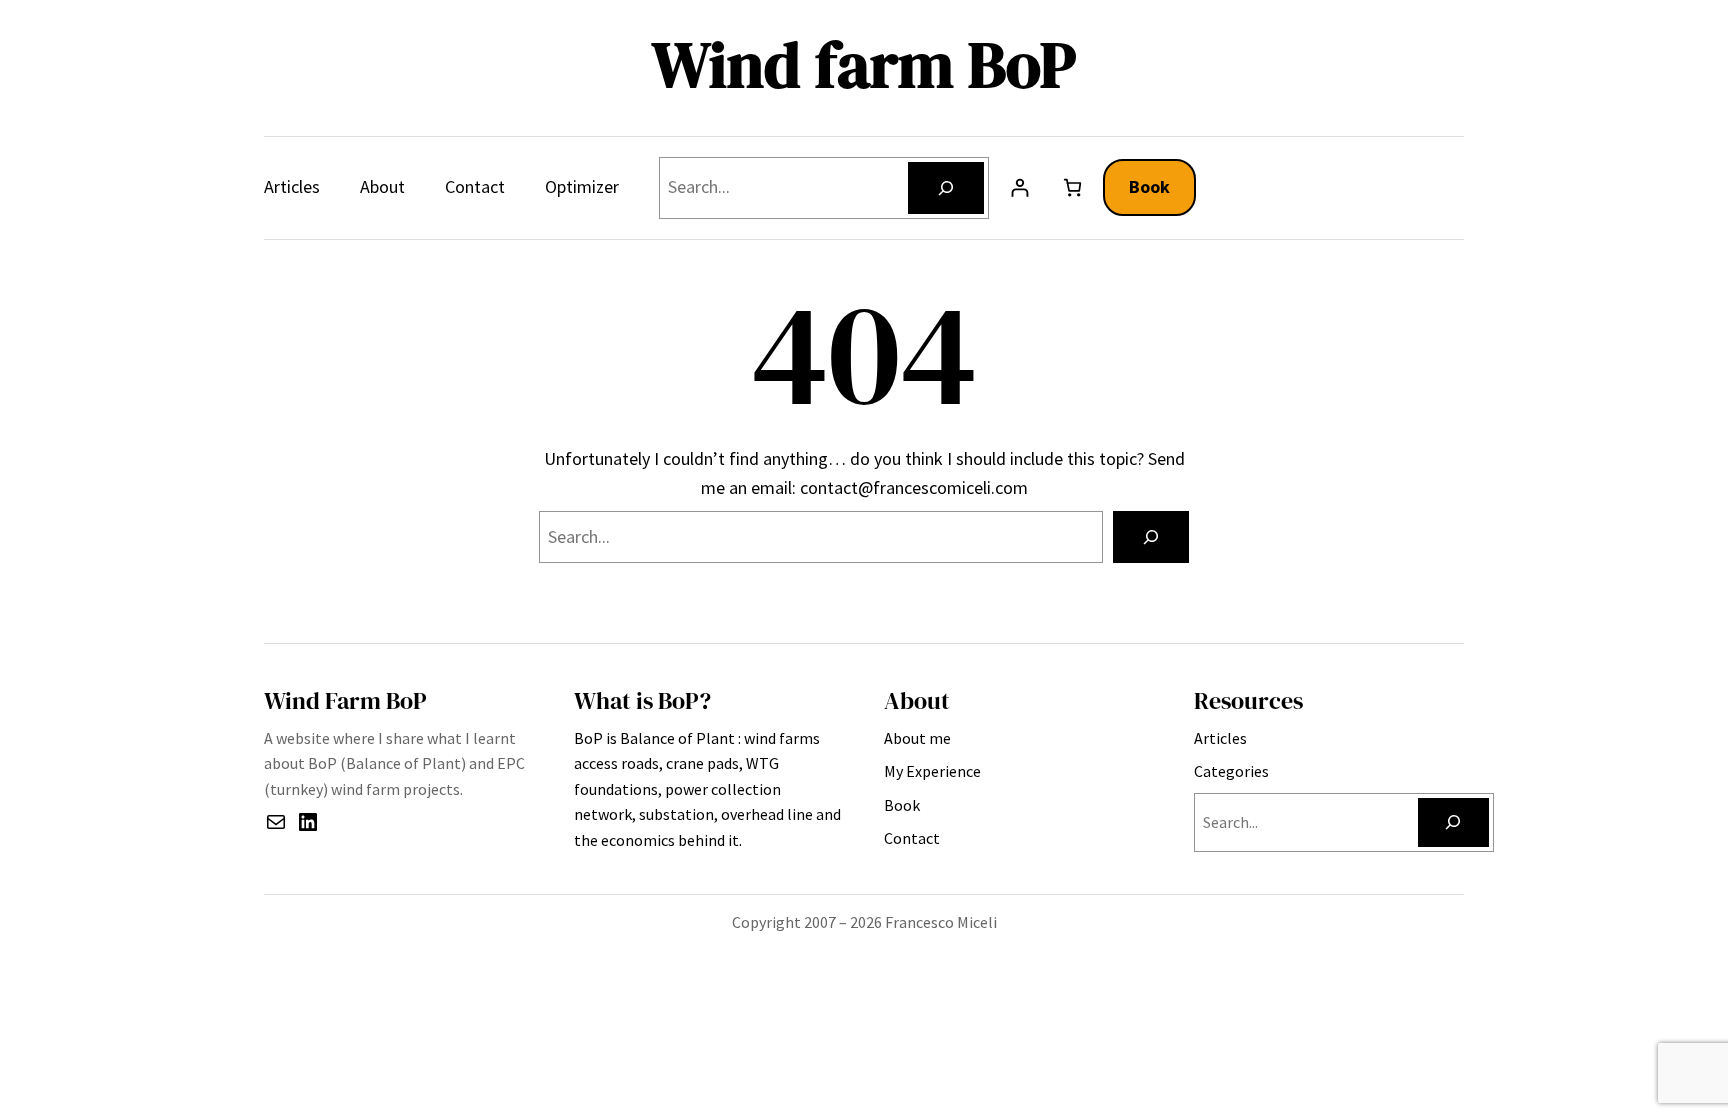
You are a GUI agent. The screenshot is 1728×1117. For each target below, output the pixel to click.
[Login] (1019, 187)
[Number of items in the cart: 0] (1072, 187)
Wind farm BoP (864, 64)
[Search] (946, 188)
